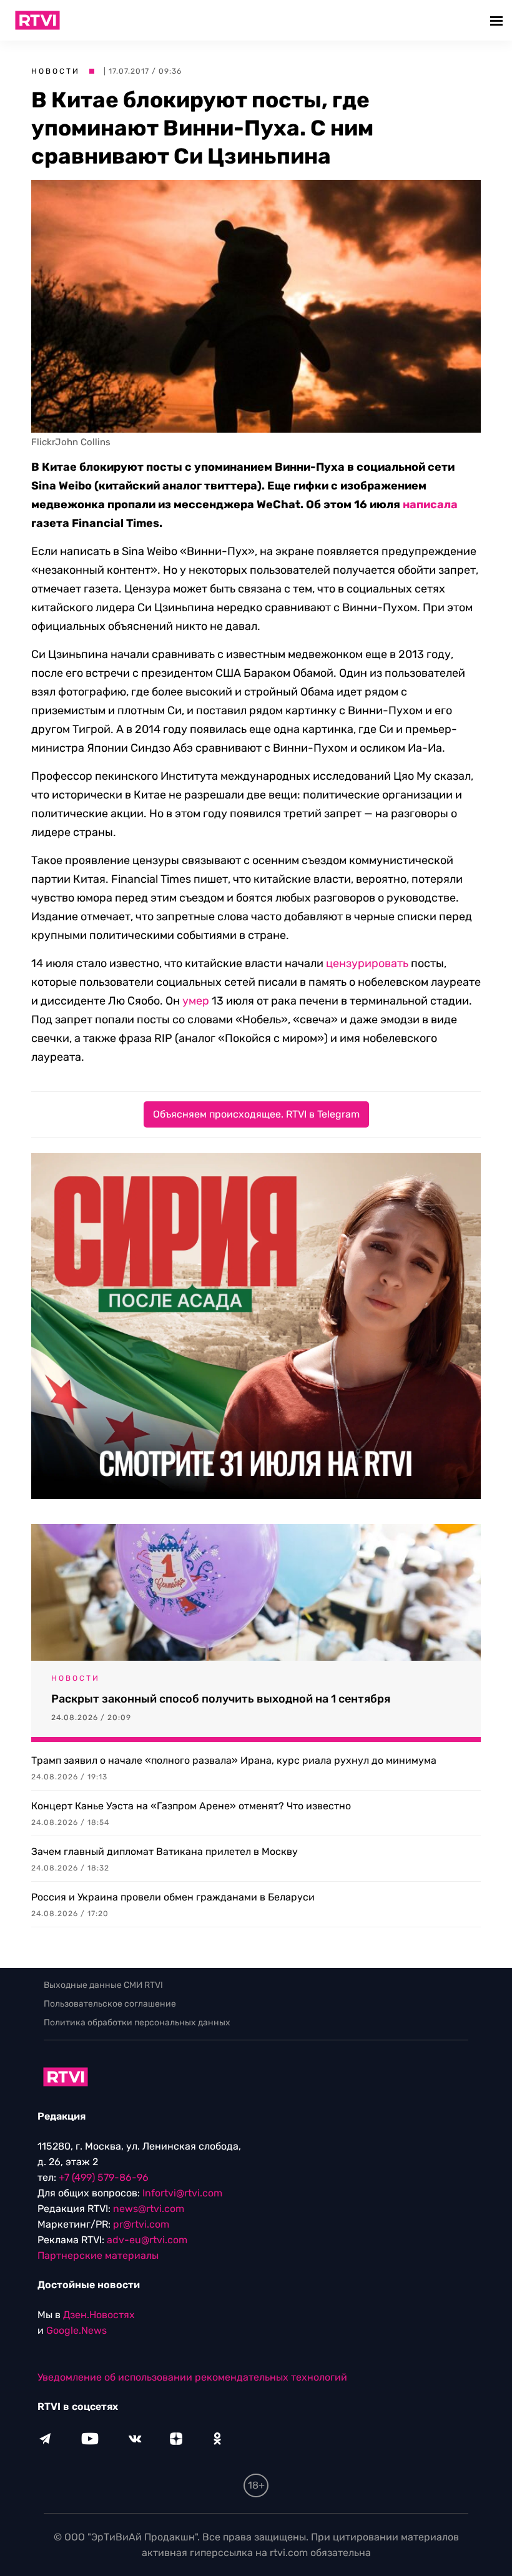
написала (430, 504)
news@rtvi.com (149, 2209)
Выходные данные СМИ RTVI (103, 1985)
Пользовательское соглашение (110, 2004)
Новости (56, 71)
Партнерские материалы (98, 2255)
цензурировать (367, 963)
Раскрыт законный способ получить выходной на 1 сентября (221, 1699)
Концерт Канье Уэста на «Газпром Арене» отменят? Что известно (191, 1806)
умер (196, 1001)
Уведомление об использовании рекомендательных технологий (192, 2377)
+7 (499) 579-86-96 (104, 2177)
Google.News (76, 2330)
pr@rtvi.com (141, 2224)
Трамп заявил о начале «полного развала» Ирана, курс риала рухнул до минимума (234, 1760)
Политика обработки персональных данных (137, 2023)
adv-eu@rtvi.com (147, 2240)
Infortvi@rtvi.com (182, 2193)
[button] (498, 20)
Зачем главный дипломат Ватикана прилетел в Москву (165, 1851)
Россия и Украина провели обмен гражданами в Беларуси (173, 1897)
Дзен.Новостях (99, 2315)
